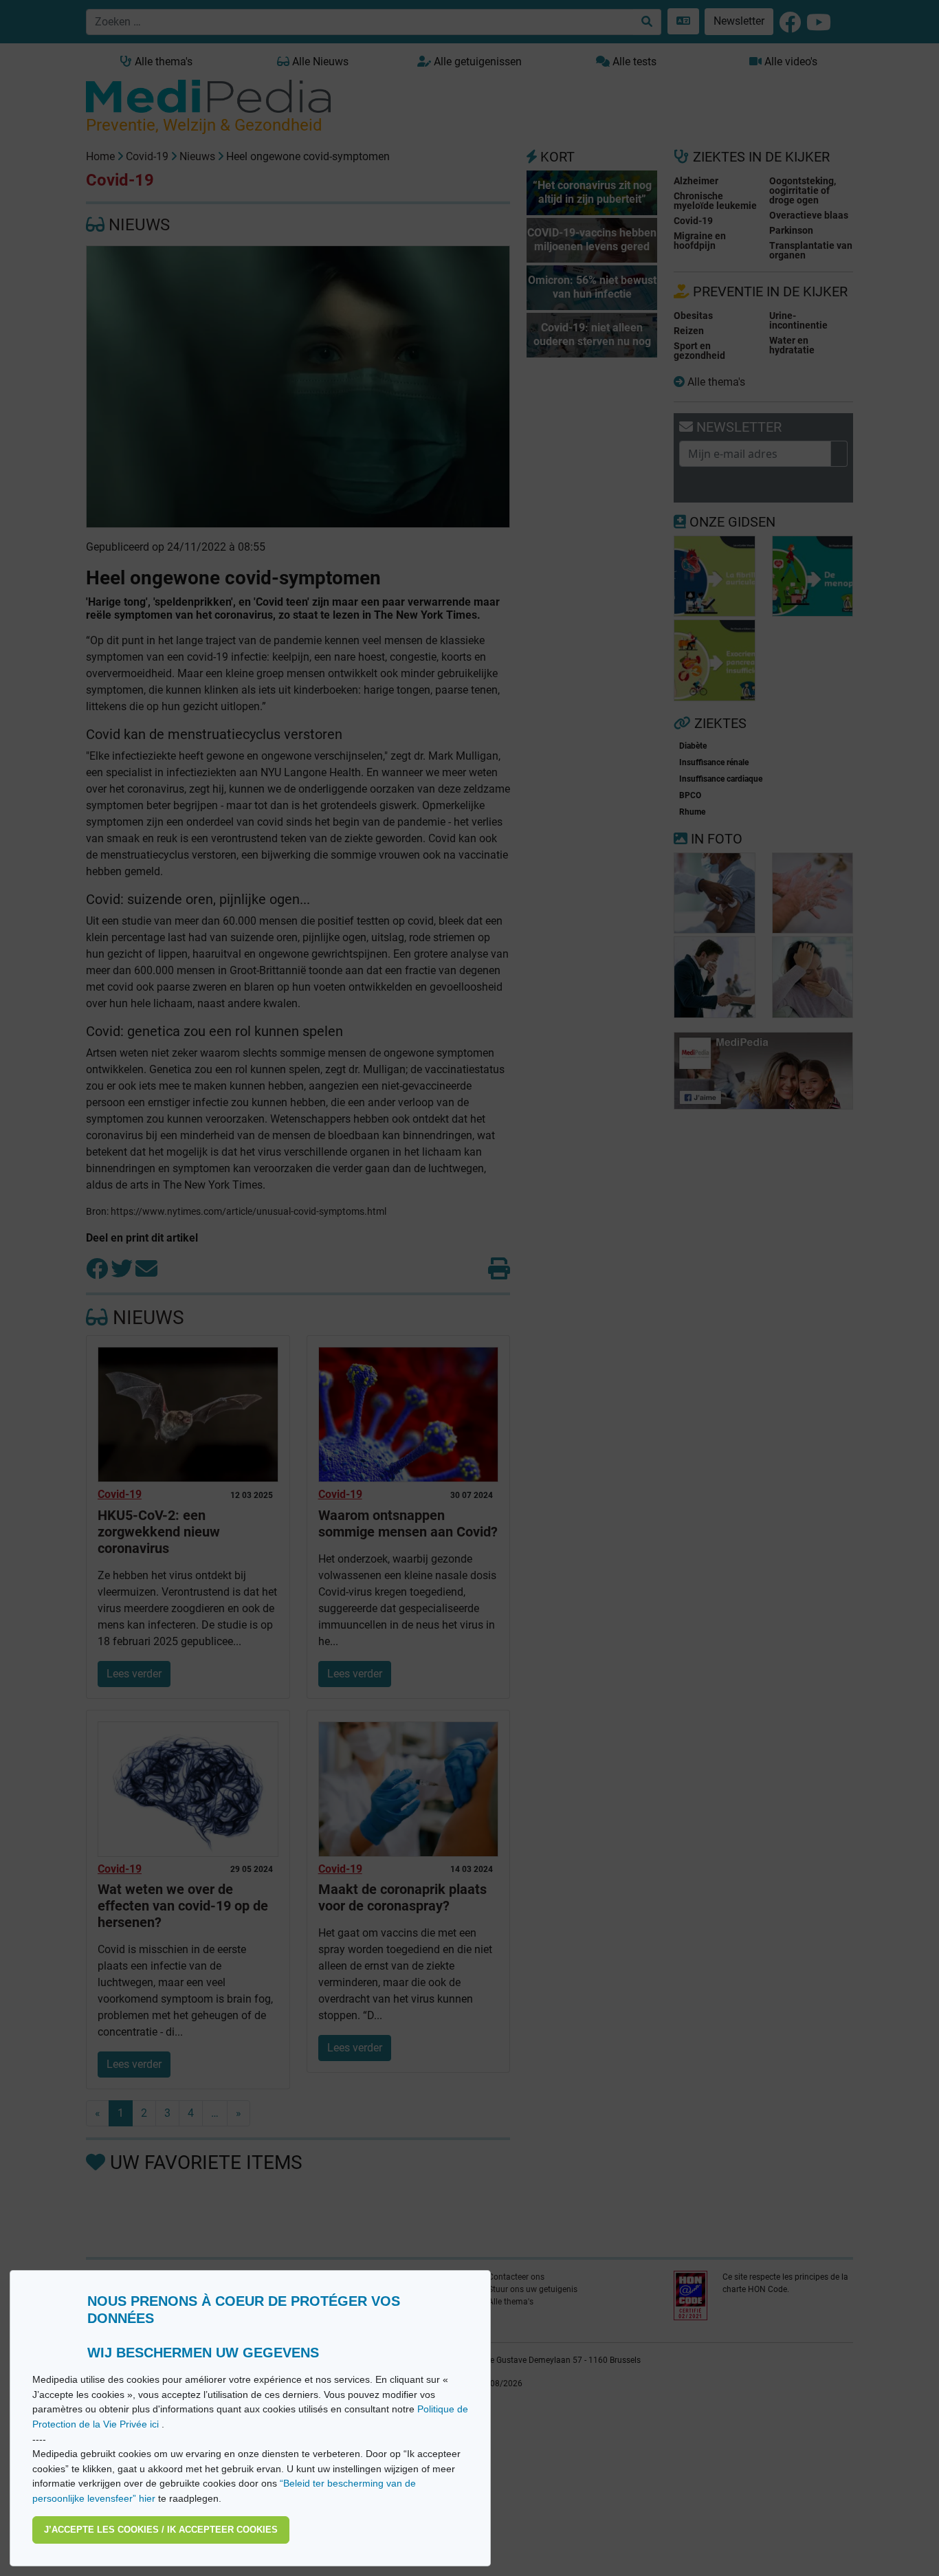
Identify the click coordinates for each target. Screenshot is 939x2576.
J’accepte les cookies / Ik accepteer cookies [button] (161, 2530)
